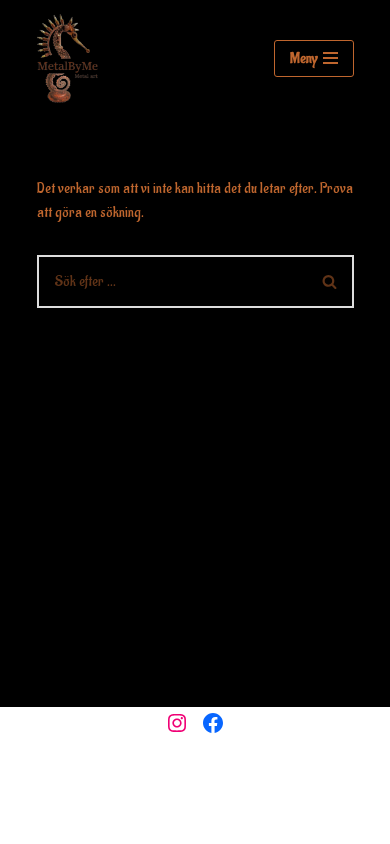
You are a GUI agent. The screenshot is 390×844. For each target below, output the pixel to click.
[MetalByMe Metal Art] (67, 58)
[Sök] (330, 281)
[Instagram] (177, 723)
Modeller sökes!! (272, 824)
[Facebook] (213, 723)
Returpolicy (180, 824)
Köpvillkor (103, 824)
